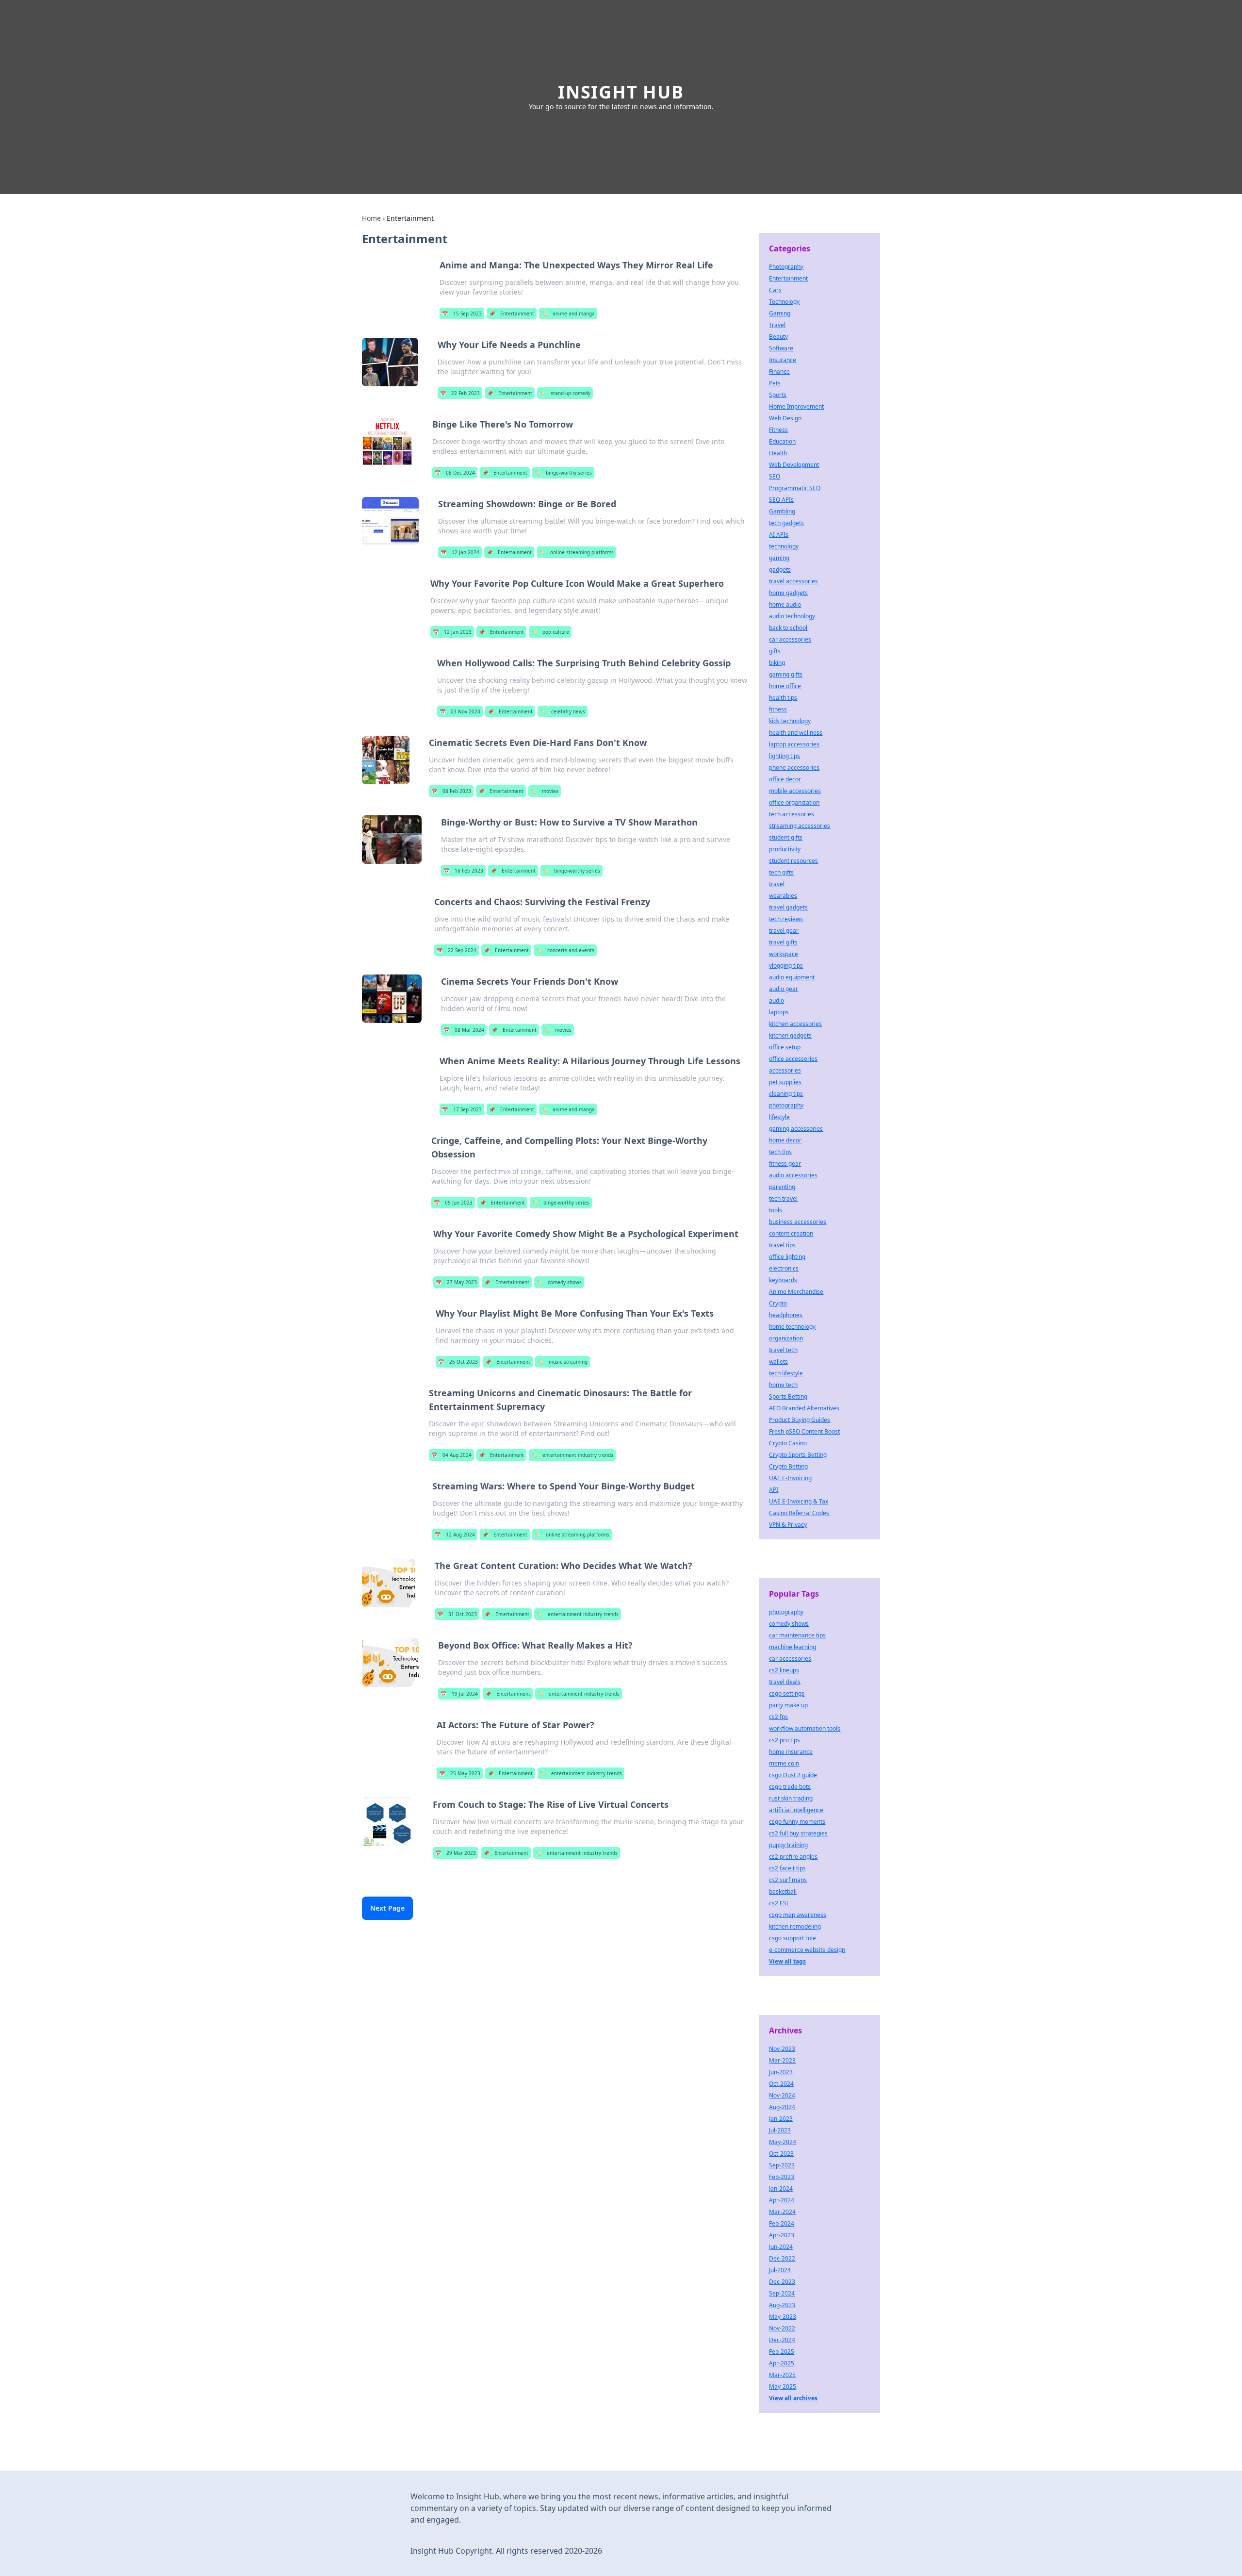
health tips (783, 698)
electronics (784, 1268)
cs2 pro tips (784, 1740)
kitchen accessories (795, 1024)
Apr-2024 (782, 2200)
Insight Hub (621, 92)
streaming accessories (800, 826)
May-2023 (783, 2317)
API (774, 1490)
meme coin (784, 1763)
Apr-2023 (782, 2235)
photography (786, 1105)
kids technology (790, 721)
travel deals (785, 1682)
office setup (785, 1047)
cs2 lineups (784, 1670)
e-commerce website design (807, 1950)
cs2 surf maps (788, 1880)
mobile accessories (795, 791)
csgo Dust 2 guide (793, 1775)
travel (777, 884)
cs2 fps (778, 1717)
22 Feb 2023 (460, 393)
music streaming (563, 1362)
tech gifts (781, 872)
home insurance (791, 1752)
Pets (775, 383)
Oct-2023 (781, 2154)
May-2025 (783, 2386)
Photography (786, 267)
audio (776, 1000)
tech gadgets (786, 523)
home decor (785, 1140)
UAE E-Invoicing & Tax (799, 1501)
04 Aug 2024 (451, 1455)
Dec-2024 (782, 2340)
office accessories (793, 1059)
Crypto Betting (788, 1466)
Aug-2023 (782, 2305)
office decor (785, 779)
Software (781, 348)
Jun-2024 (781, 2247)
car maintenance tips (797, 1635)
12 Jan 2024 (460, 552)
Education (782, 441)
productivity (785, 849)
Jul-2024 (780, 2270)
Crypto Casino (788, 1443)
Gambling (782, 511)
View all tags (787, 1961)
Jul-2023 (780, 2130)
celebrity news (563, 711)
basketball (783, 1891)
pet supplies (785, 1082)
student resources (793, 861)
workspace (784, 954)
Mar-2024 (782, 2212)
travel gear (784, 931)
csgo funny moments (797, 1822)
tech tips (780, 1152)
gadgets (780, 570)
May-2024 (783, 2142)
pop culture (550, 632)
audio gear (784, 989)
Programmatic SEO (795, 488)
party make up (788, 1705)
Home (371, 218)
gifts (775, 651)
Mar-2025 (782, 2375)
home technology (792, 1327)
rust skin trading (791, 1798)
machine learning (793, 1647)
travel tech (783, 1350)
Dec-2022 (782, 2258)
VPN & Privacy (788, 1525)
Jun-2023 (781, 2072)
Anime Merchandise (796, 1292)
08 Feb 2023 (451, 791)
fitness (778, 709)
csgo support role (793, 1938)
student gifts (786, 837)
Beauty (778, 337)
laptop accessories (794, 744)
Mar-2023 (782, 2060)
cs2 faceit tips (787, 1868)
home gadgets (788, 593)
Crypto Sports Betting (798, 1455)
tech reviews (786, 919)
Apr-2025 (782, 2363)
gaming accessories (796, 1129)
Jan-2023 (781, 2119)
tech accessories (792, 814)
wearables (783, 896)
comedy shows (559, 1282)
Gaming (780, 313)
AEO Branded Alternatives (804, 1408)
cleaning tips (786, 1094)
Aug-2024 (782, 2107)
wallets (778, 1362)
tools (776, 1210)
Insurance (783, 360)
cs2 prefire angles (793, 1857)
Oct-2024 (781, 2084)
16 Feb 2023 (463, 871)
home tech (783, 1385)
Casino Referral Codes (799, 1513)
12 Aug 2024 (455, 1535)
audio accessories (793, 1175)
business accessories (798, 1222)
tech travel (783, 1198)
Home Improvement (796, 406)
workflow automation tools (805, 1728)
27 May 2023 (456, 1282)
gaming (779, 558)
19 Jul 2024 (459, 1694)
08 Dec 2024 (455, 473)
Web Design (785, 418)
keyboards (783, 1280)
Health (778, 453)
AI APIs (779, 535)
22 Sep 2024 (457, 950)
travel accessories (793, 581)
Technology (784, 302)
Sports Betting (788, 1396)
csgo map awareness (798, 1915)
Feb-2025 (782, 2352)
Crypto (778, 1303)
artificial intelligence (796, 1810)
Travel (777, 325)
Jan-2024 (781, 2188)
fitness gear (785, 1164)
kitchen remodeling (795, 1926)
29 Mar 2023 (456, 1853)
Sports (778, 395)
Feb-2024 (782, 2223)
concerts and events (565, 950)
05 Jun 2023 (453, 1203)
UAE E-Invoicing (790, 1478)
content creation (791, 1233)
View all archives (793, 2398)
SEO (775, 476)
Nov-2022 (782, 2328)
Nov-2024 (782, 2095)
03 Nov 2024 (460, 711)
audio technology (792, 616)
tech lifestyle (786, 1373)
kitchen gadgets (790, 1035)
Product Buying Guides (800, 1420)
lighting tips (784, 756)
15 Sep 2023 (462, 314)
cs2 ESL (779, 1903)
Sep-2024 (782, 2293)
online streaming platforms (576, 552)
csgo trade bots (790, 1787)
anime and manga (568, 314)
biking (777, 663)
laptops (779, 1012)
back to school (788, 628)
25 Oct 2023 (458, 1362)
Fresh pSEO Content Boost (804, 1431)
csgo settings (787, 1693)
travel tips (782, 1245)
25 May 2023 (460, 1773)
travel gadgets (788, 907)
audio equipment (792, 977)
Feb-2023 (782, 2177)
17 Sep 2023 (462, 1109)
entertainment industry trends (572, 1455)
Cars (775, 290)
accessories (785, 1070)
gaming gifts (786, 674)
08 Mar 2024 (464, 1030)
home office (785, 686)
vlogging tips (786, 966)
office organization (794, 802)
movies (545, 791)
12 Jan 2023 (452, 632)
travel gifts (783, 942)
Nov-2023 (782, 2049)
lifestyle (779, 1117)
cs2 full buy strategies (798, 1833)
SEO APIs (781, 500)
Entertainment (512, 314)
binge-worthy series (563, 473)
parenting (782, 1187)
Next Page (387, 1908)
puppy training (788, 1845)
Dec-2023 (782, 2282)
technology (784, 546)
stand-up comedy (565, 393)
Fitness (778, 430)
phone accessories (794, 768)
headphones (786, 1315)
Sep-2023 (782, 2165)
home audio (785, 604)
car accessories (790, 639)
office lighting (787, 1257)
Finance (779, 372)
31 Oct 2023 (457, 1614)
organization (786, 1338)
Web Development (794, 465)
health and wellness (796, 733)
